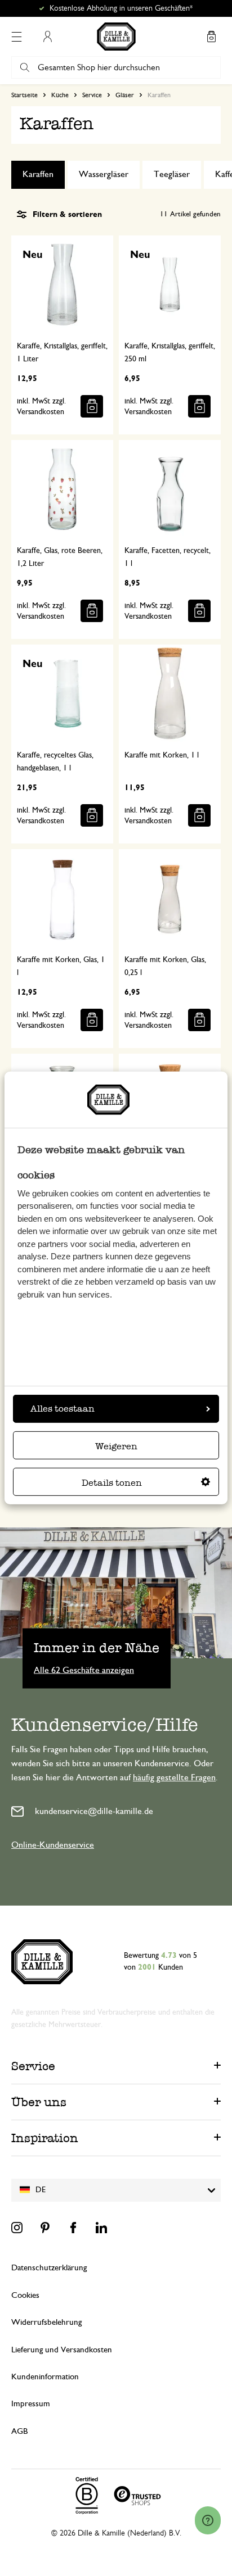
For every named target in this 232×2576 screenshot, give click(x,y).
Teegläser (172, 174)
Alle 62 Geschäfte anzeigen (84, 1670)
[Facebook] (73, 2228)
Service (92, 95)
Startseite (24, 95)
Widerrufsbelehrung (46, 2322)
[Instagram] (17, 2228)
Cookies (25, 2295)
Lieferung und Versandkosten (62, 2350)
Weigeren (116, 1446)
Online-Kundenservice (53, 1845)
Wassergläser (104, 174)
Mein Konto (47, 37)
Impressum (31, 2404)
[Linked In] (101, 2228)
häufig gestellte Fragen (174, 1777)
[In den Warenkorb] (92, 406)
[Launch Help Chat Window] (208, 2520)
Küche (60, 95)
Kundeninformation (45, 2377)
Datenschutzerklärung (49, 2268)
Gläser (125, 95)
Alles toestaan (63, 1409)
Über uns (39, 2102)
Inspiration (45, 2138)
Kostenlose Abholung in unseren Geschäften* (121, 8)
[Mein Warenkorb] (211, 37)
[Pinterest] (45, 2228)
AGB (19, 2431)
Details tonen (112, 1483)
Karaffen (38, 174)
